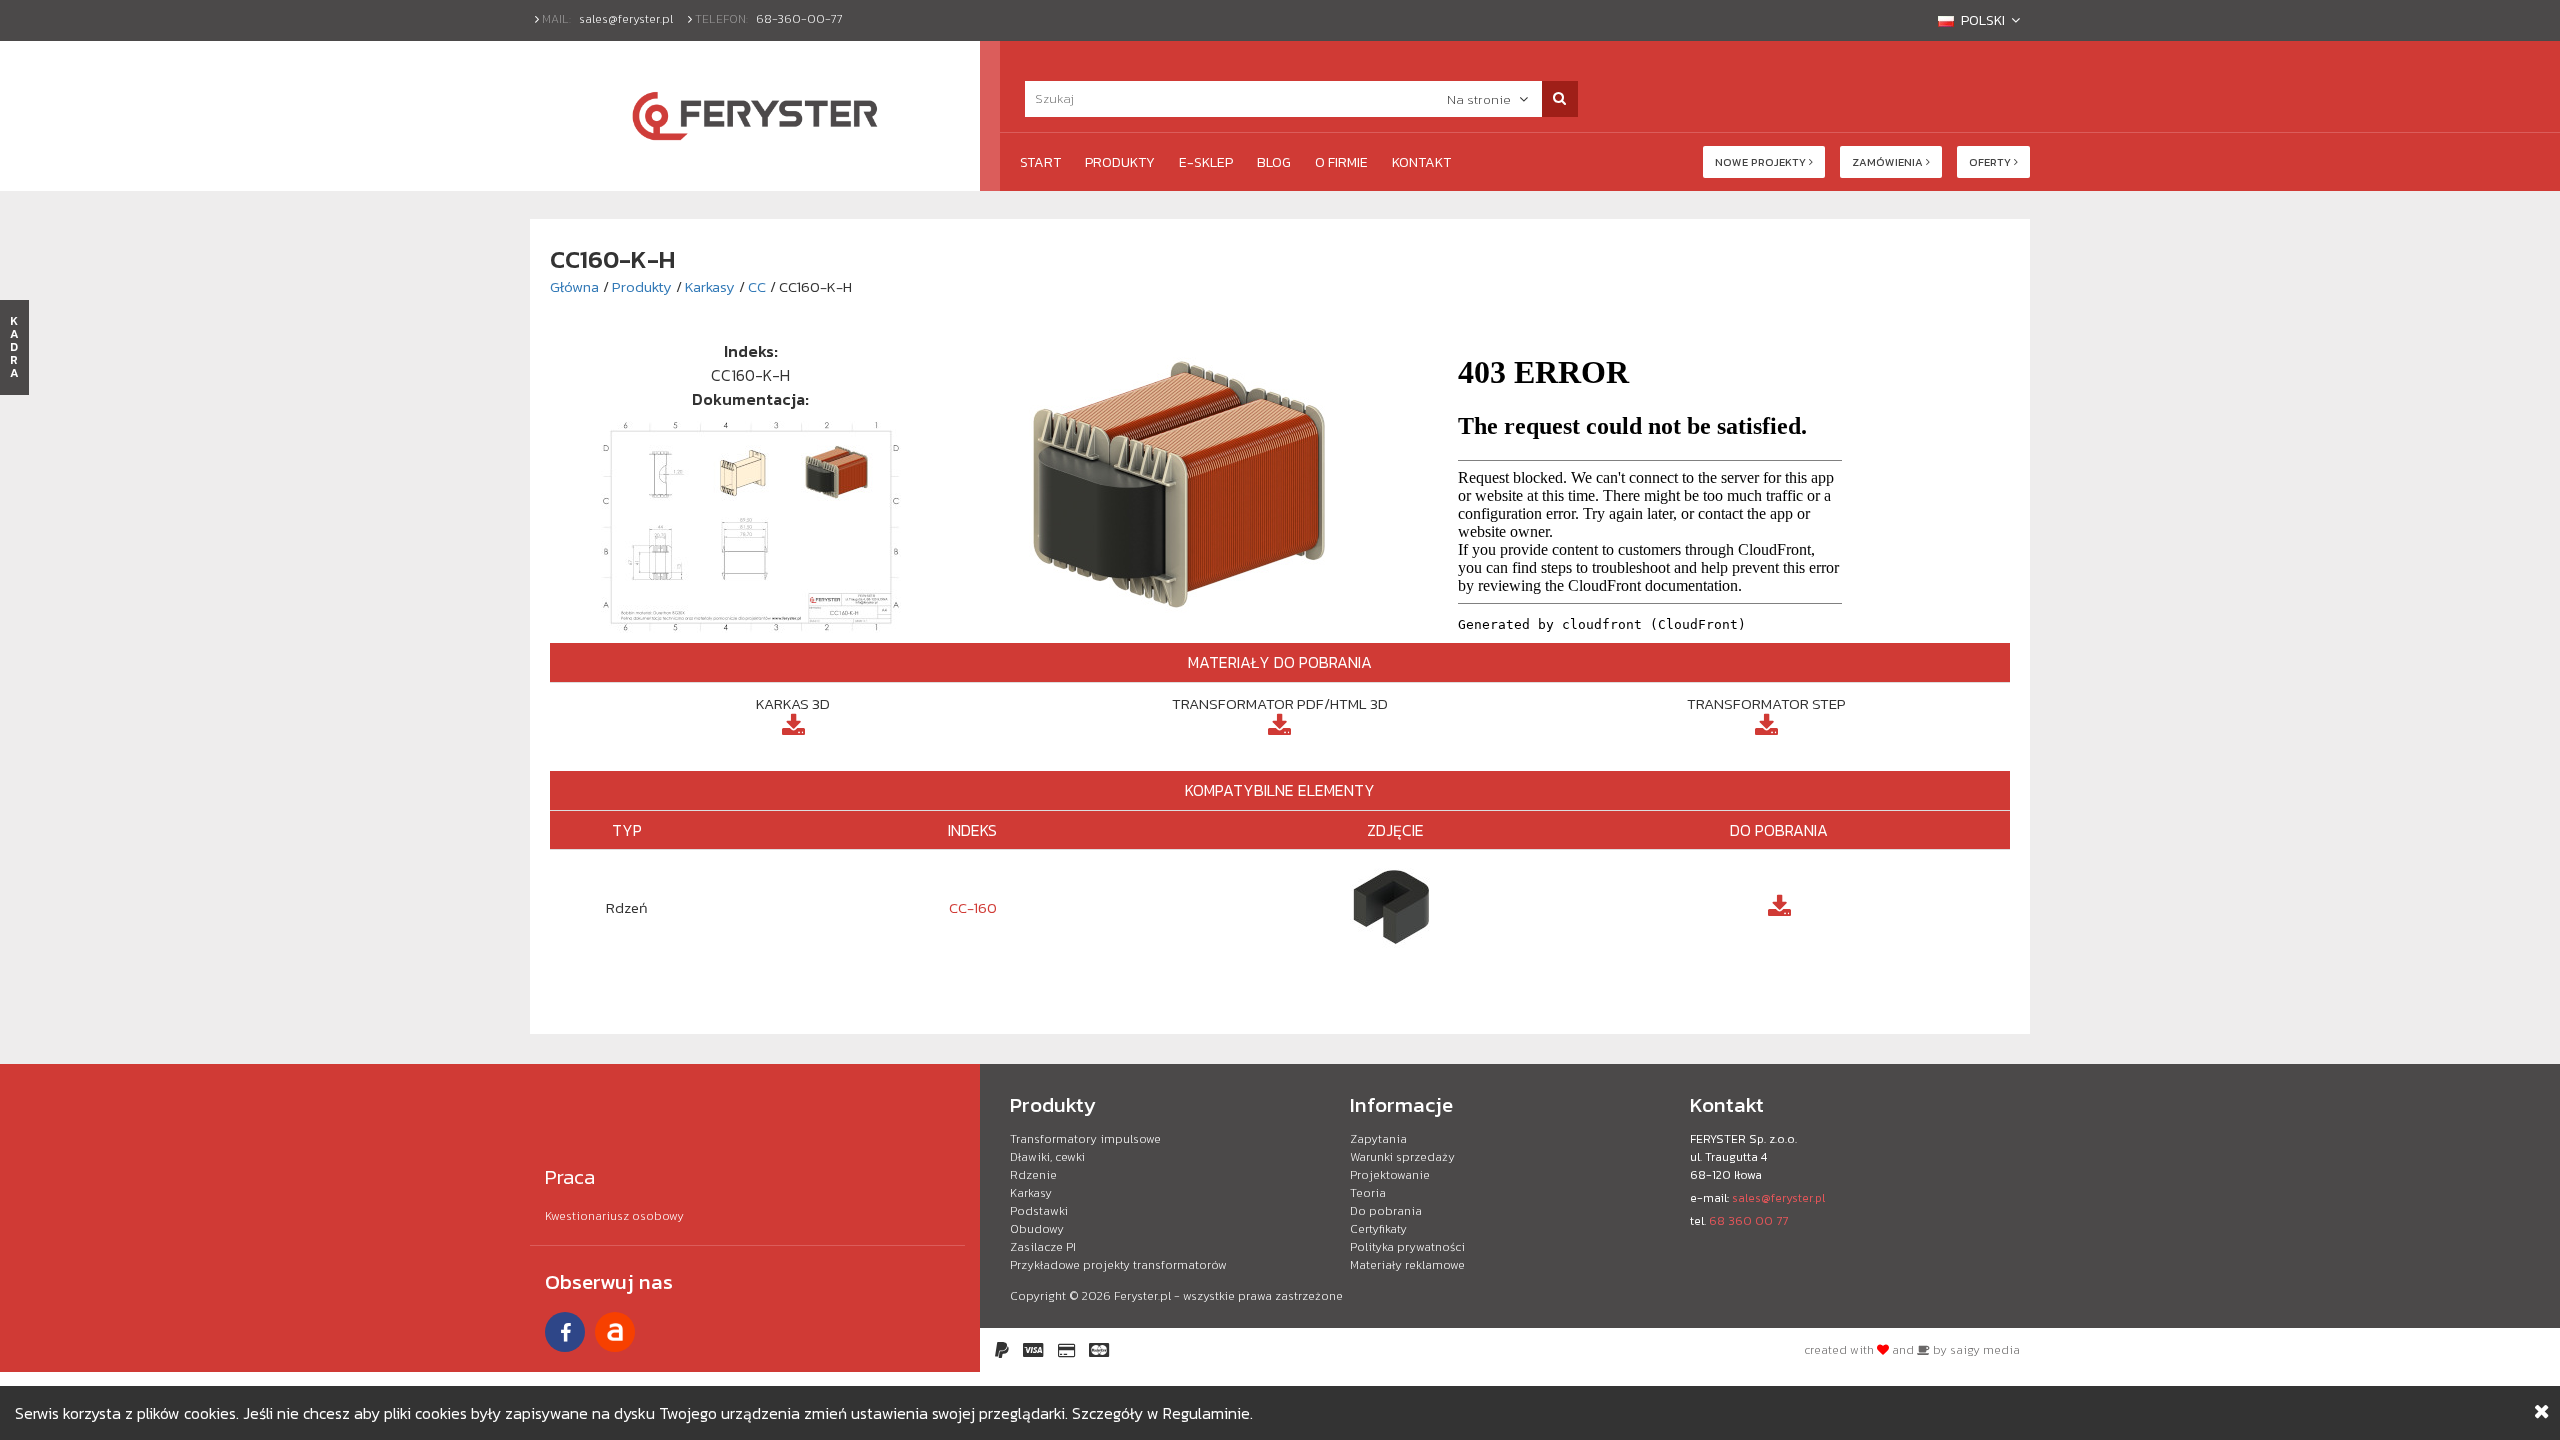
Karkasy (710, 286)
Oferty (1991, 162)
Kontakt (1421, 162)
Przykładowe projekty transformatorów (1118, 1265)
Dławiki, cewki (1047, 1157)
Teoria (1368, 1193)
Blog (1274, 162)
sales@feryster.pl (626, 19)
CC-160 (973, 907)
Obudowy (1037, 1229)
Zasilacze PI (1043, 1247)
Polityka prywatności (1407, 1247)
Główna (574, 286)
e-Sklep (1206, 162)
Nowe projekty (1762, 162)
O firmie (1341, 162)
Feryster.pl (1142, 1296)
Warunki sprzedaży (1402, 1157)
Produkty (1120, 162)
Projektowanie (1390, 1175)
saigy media (1985, 1350)
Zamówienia (1889, 162)
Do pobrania (1386, 1211)
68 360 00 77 (1748, 1221)
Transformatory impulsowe (1085, 1139)
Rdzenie (1033, 1175)
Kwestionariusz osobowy (614, 1216)
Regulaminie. (1208, 1413)
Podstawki (1039, 1211)
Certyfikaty (1378, 1229)
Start (1040, 162)
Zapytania (1378, 1139)
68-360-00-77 (799, 19)
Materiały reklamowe (1407, 1265)
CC (757, 286)
